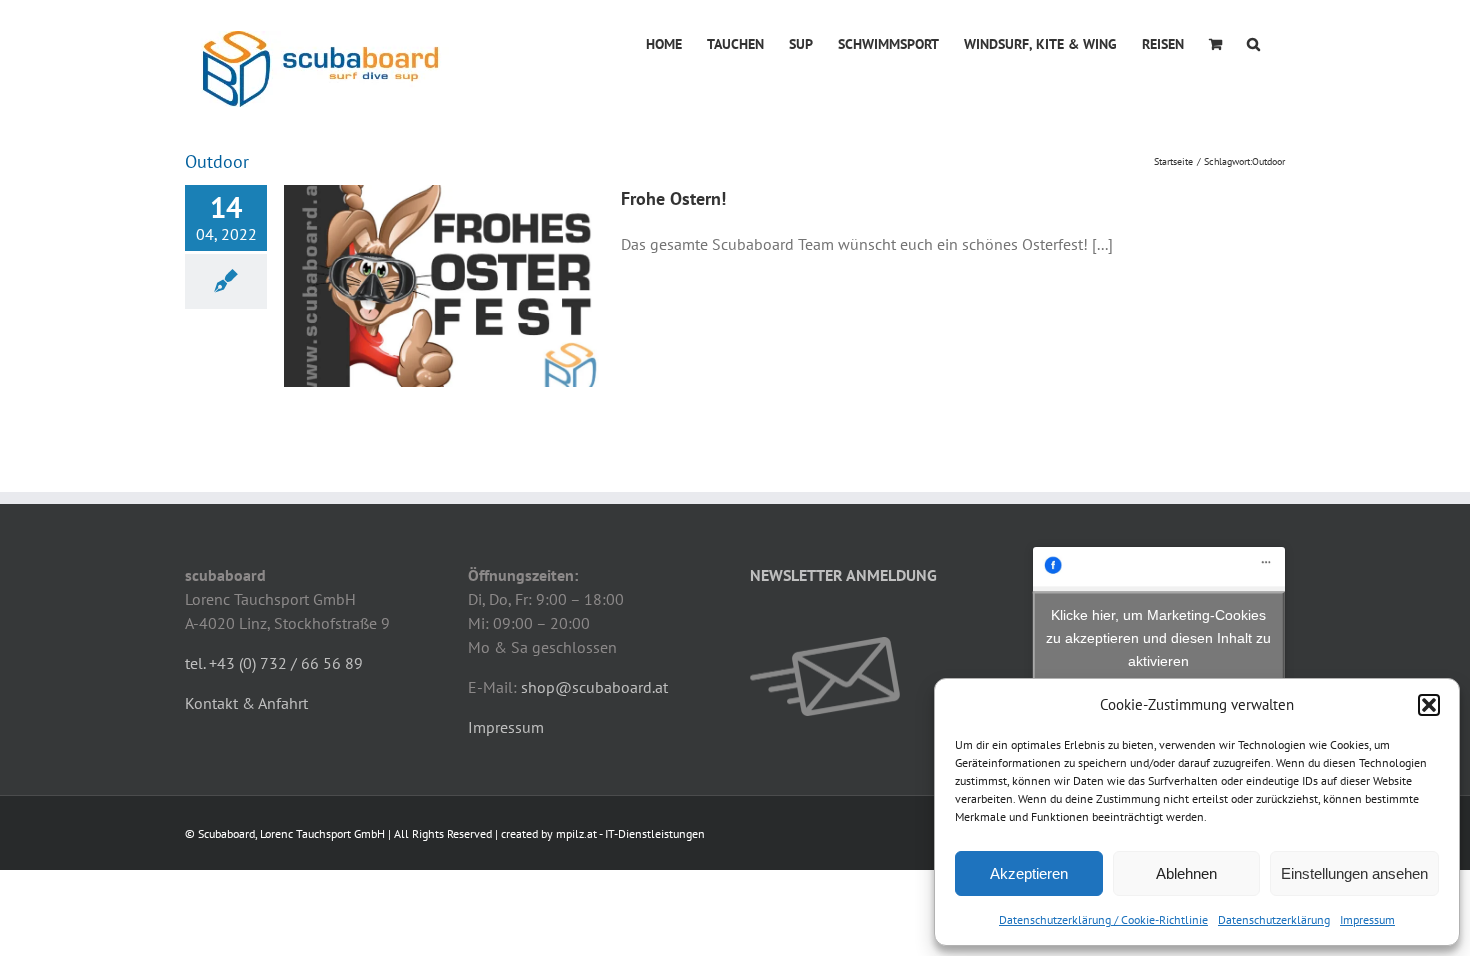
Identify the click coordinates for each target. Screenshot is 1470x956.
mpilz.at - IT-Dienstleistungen (630, 833)
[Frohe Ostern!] (444, 286)
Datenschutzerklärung (1274, 919)
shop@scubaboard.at (594, 687)
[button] (1429, 705)
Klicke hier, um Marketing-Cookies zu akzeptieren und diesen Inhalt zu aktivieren (1158, 637)
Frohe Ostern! (673, 198)
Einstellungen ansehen (1354, 873)
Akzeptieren (1029, 873)
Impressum (1367, 919)
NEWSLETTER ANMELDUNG (843, 575)
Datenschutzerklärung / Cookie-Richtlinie (1103, 919)
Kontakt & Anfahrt (246, 703)
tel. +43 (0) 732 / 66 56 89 (274, 663)
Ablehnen (1186, 873)
